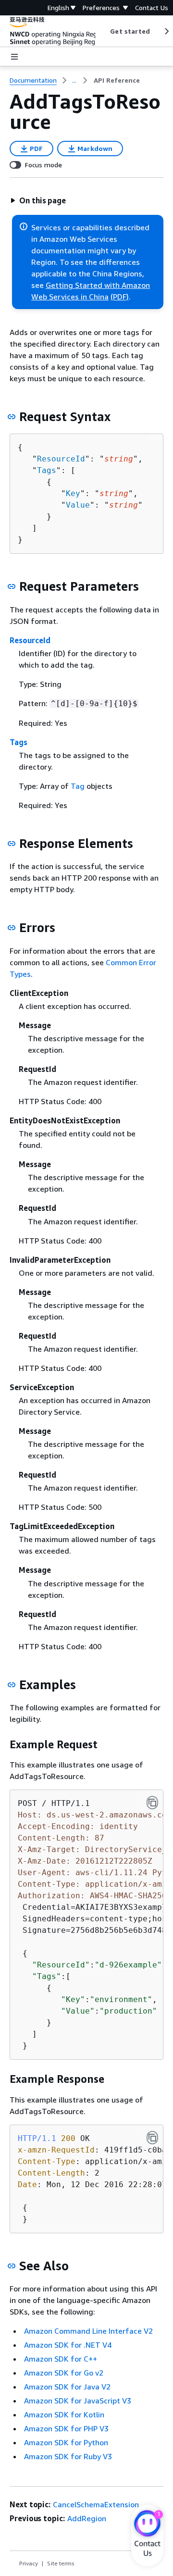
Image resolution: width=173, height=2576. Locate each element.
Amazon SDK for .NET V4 (68, 2345)
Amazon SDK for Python (66, 2442)
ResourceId (61, 459)
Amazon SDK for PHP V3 (66, 2428)
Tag (78, 786)
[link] (117, 80)
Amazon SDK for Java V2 (67, 2387)
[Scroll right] (166, 31)
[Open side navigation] (14, 57)
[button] (38, 200)
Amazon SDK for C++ (61, 2359)
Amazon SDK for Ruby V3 (68, 2456)
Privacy (29, 2563)
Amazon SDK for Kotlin (64, 2414)
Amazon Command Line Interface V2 (88, 2331)
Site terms (61, 2563)
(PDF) (120, 297)
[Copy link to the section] (12, 417)
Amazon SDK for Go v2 (64, 2373)
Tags (47, 470)
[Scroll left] (103, 31)
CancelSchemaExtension (96, 2504)
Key (73, 493)
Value (78, 505)
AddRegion (87, 2518)
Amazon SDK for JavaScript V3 (78, 2401)
